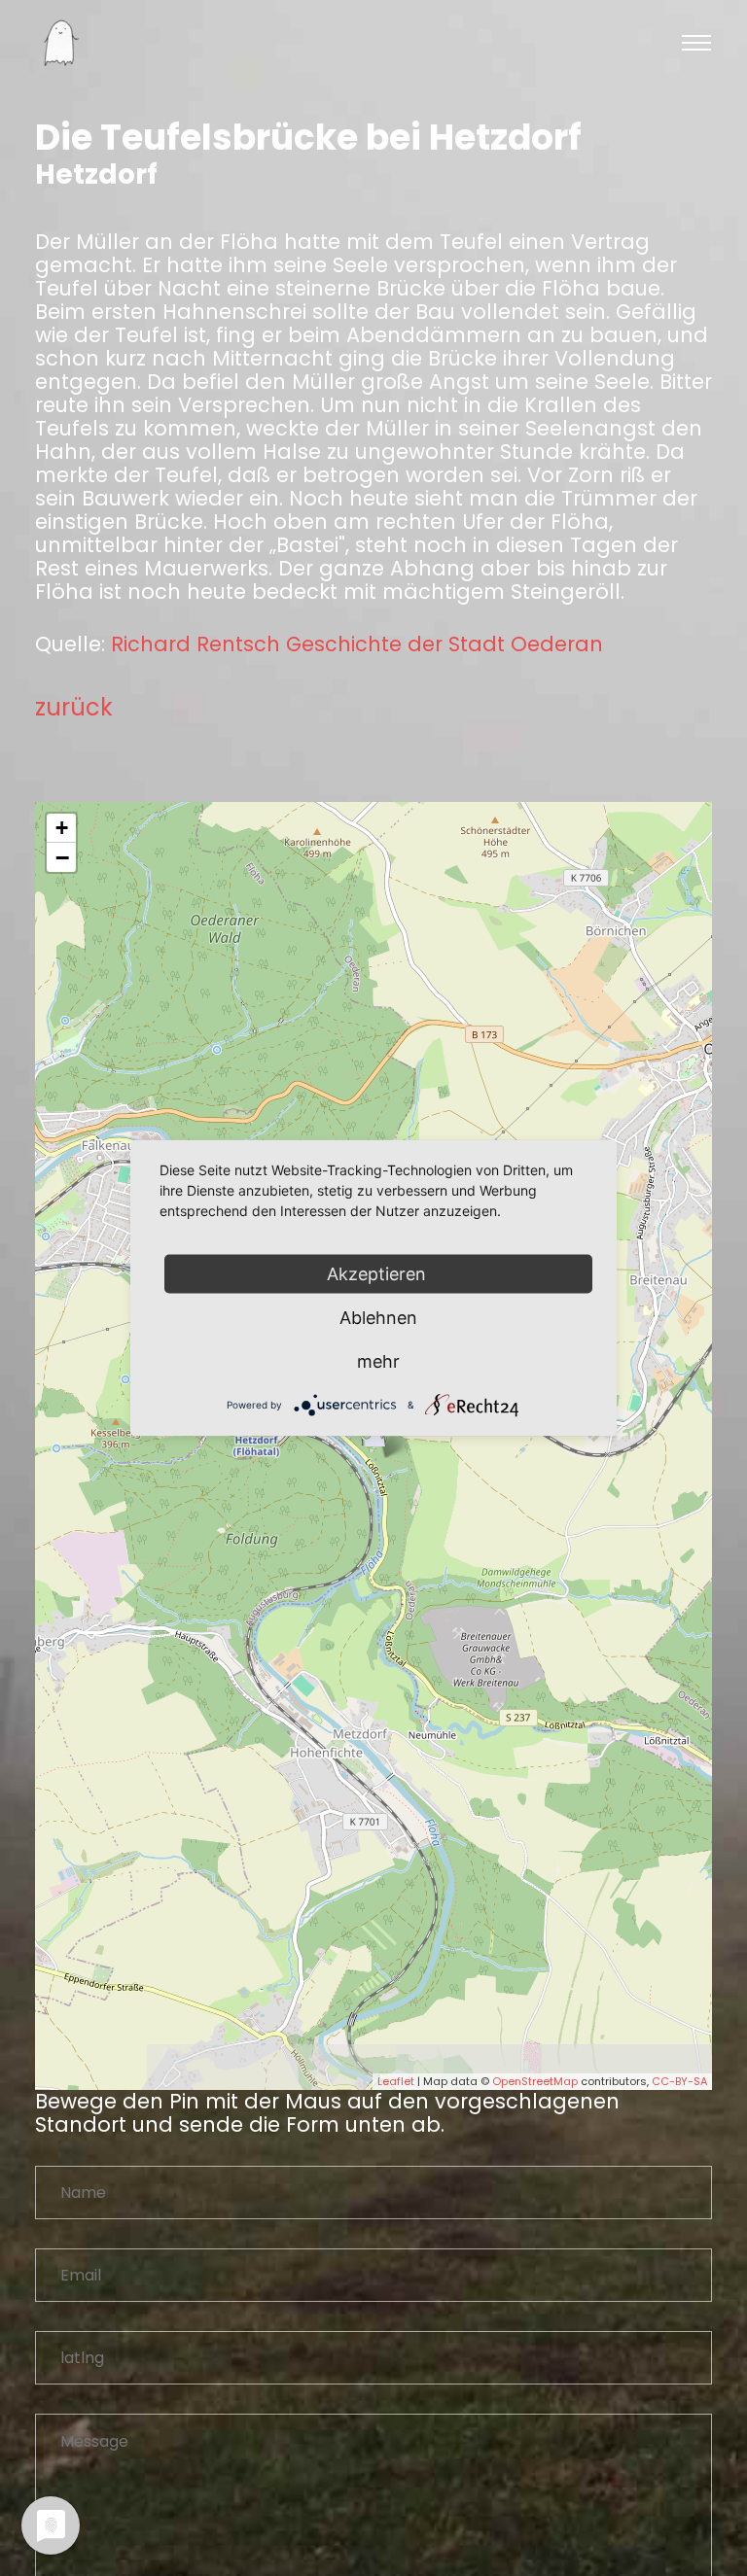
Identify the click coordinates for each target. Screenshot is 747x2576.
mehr (378, 1361)
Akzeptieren (379, 1274)
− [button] (62, 857)
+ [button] (62, 828)
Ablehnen (378, 1318)
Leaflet (396, 2081)
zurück (74, 707)
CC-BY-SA (679, 2081)
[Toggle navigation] (696, 43)
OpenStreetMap (535, 2081)
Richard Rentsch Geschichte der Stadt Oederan (357, 644)
